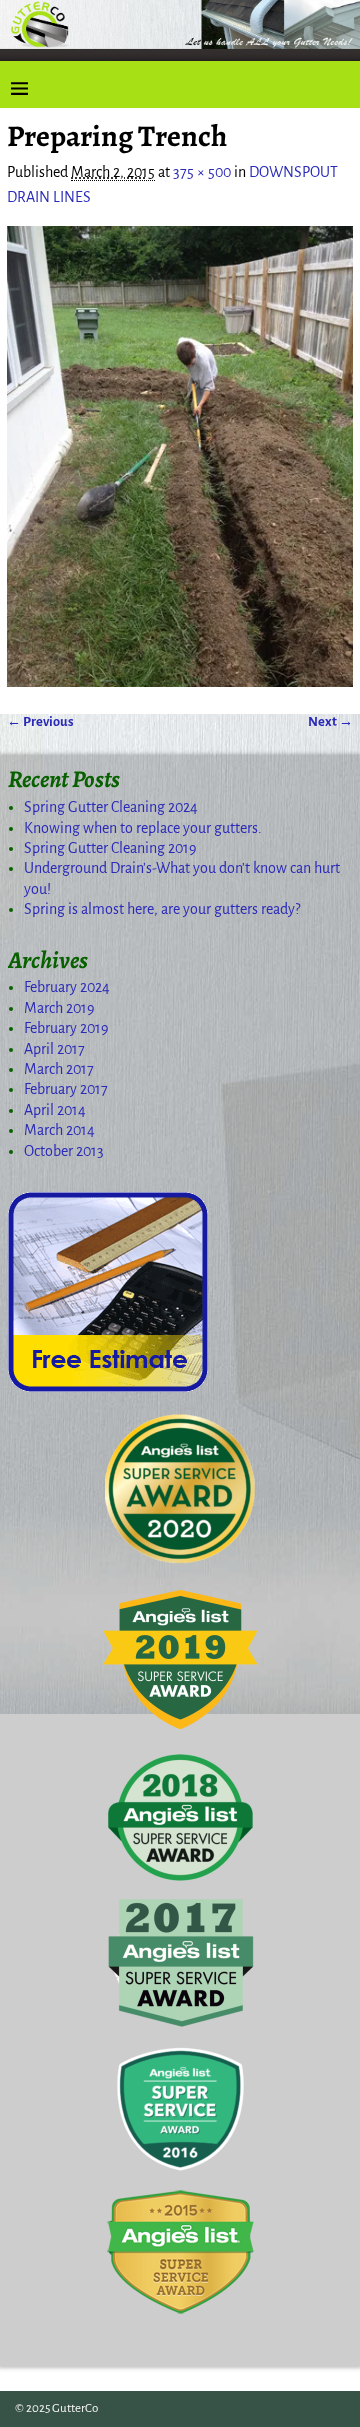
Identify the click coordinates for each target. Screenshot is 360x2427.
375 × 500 (202, 172)
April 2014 (55, 1110)
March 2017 (59, 1069)
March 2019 (59, 1008)
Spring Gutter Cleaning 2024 (111, 807)
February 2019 (66, 1028)
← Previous (40, 721)
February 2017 (66, 1089)
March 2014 (59, 1130)
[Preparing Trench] (180, 456)
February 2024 (67, 987)
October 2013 (64, 1151)
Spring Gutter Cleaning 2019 (110, 848)
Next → (330, 721)
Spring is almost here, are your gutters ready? (162, 909)
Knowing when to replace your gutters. (143, 828)
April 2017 (54, 1049)
